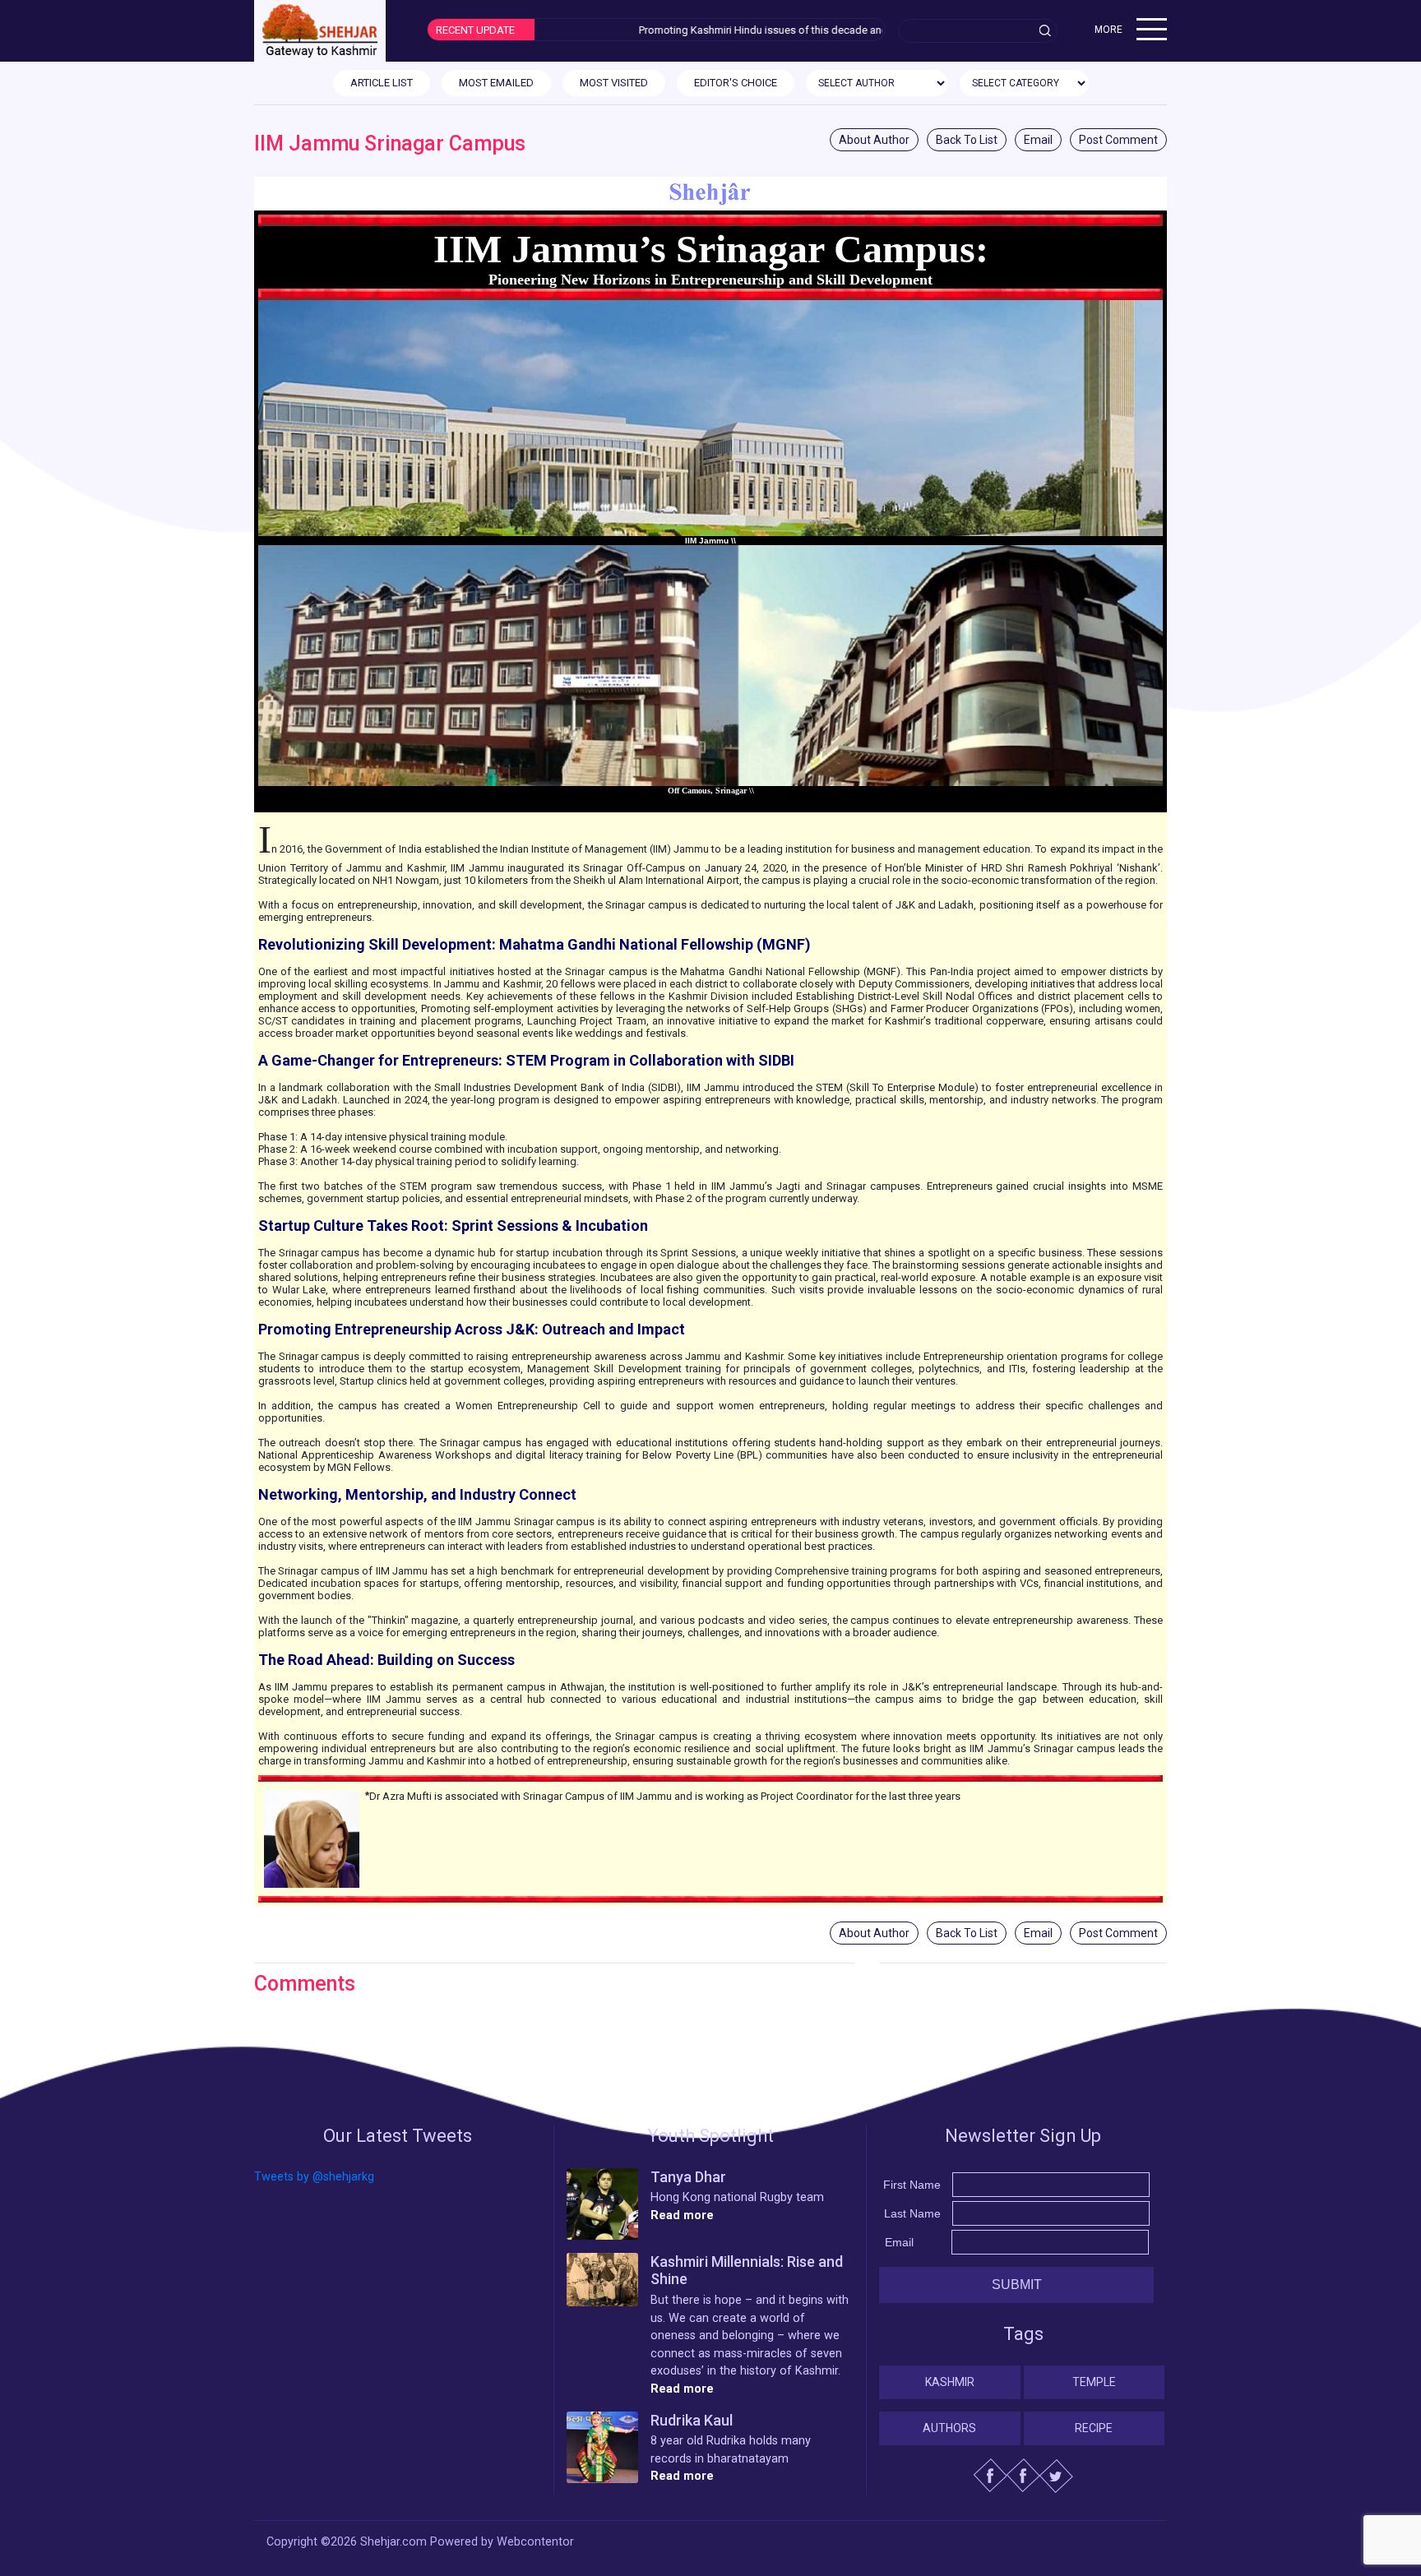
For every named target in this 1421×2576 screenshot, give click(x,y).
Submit (1017, 2285)
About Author (874, 140)
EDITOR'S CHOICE (736, 83)
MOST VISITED (614, 83)
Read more (682, 2215)
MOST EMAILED (496, 83)
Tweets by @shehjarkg (314, 2177)
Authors (949, 2428)
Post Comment (1118, 140)
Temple (1094, 2382)
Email (1038, 140)
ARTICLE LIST (382, 83)
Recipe (1094, 2428)
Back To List (967, 140)
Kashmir (950, 2382)
